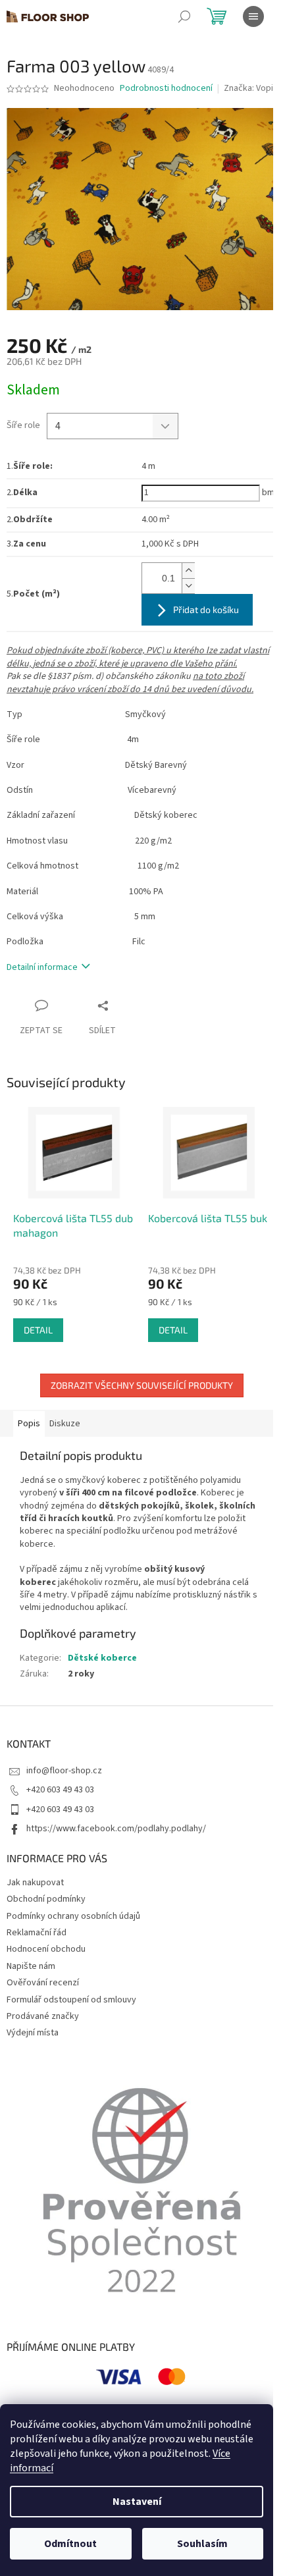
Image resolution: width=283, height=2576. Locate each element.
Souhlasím (202, 2544)
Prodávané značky (43, 2016)
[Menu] (253, 16)
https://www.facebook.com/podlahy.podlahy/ (116, 1829)
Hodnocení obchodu (46, 1949)
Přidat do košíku (206, 609)
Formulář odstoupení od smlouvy (71, 2000)
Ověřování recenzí (43, 1983)
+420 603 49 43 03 (60, 1790)
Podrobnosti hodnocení (166, 89)
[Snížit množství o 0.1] (188, 586)
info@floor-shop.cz (64, 1771)
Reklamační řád (37, 1933)
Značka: (248, 88)
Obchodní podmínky (46, 1899)
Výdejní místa (33, 2033)
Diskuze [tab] (65, 1424)
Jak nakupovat (35, 1883)
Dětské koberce (102, 1658)
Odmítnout (70, 2544)
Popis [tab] (29, 1424)
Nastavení (137, 2502)
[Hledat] (184, 16)
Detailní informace (42, 967)
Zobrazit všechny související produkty (142, 1385)
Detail (38, 1330)
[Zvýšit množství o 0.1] (188, 571)
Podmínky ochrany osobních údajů (73, 1916)
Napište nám (31, 1966)
